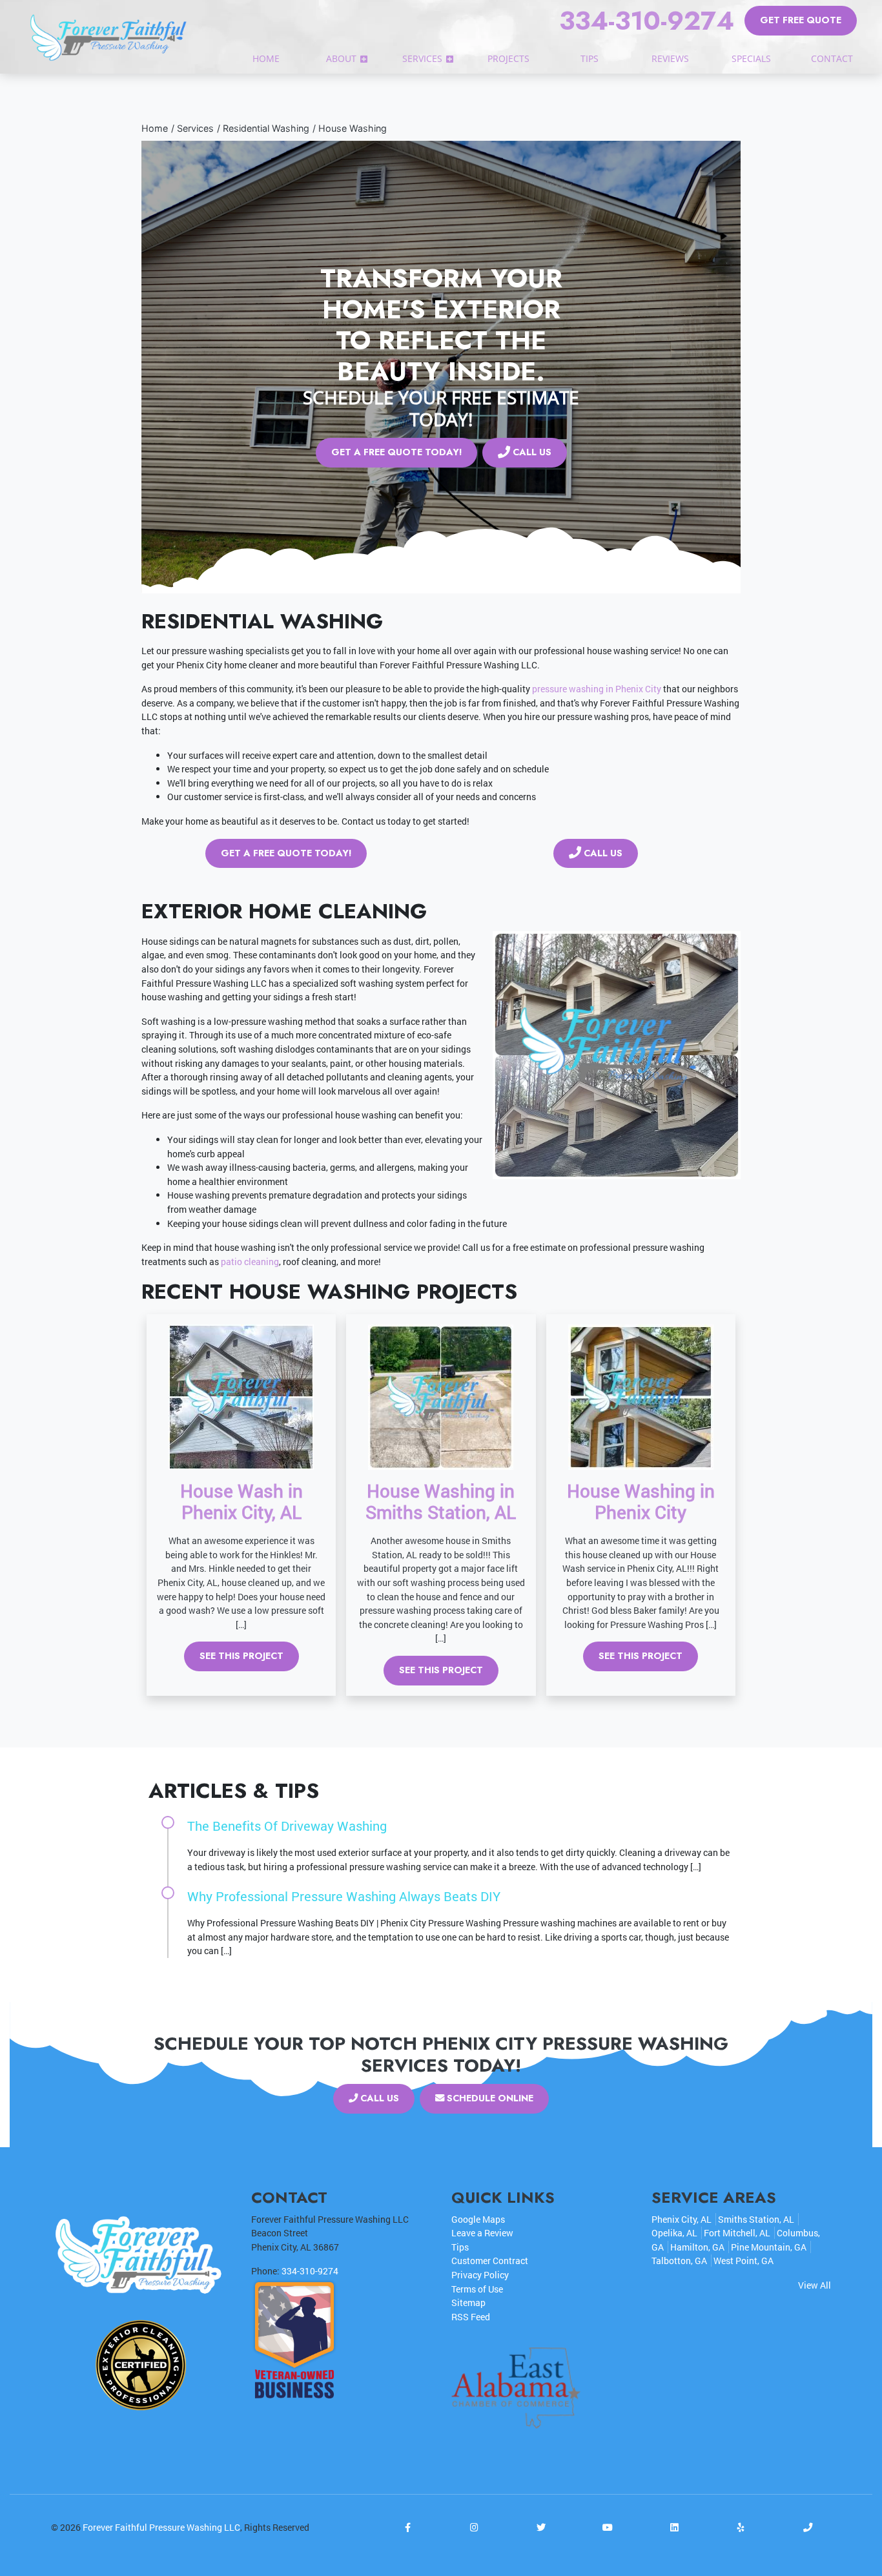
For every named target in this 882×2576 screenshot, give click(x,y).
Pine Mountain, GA (769, 2247)
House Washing (353, 128)
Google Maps (478, 2219)
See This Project (241, 1656)
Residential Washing (266, 128)
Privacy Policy (480, 2275)
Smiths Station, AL (756, 2219)
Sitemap (468, 2303)
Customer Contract (490, 2261)
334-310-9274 (647, 21)
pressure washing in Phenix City (597, 689)
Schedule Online (489, 2098)
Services (195, 128)
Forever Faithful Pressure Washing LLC (161, 2527)
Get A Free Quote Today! (396, 452)
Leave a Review (482, 2233)
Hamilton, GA (697, 2247)
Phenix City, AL (682, 2219)
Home (155, 128)
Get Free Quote (801, 20)
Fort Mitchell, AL (737, 2233)
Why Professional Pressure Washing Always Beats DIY (344, 1896)
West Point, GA (744, 2261)
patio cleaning (250, 1262)
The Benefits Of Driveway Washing (287, 1826)
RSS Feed (471, 2317)
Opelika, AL (674, 2233)
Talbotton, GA (679, 2261)
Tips (460, 2247)
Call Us (531, 452)
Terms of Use (477, 2289)
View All (815, 2285)
